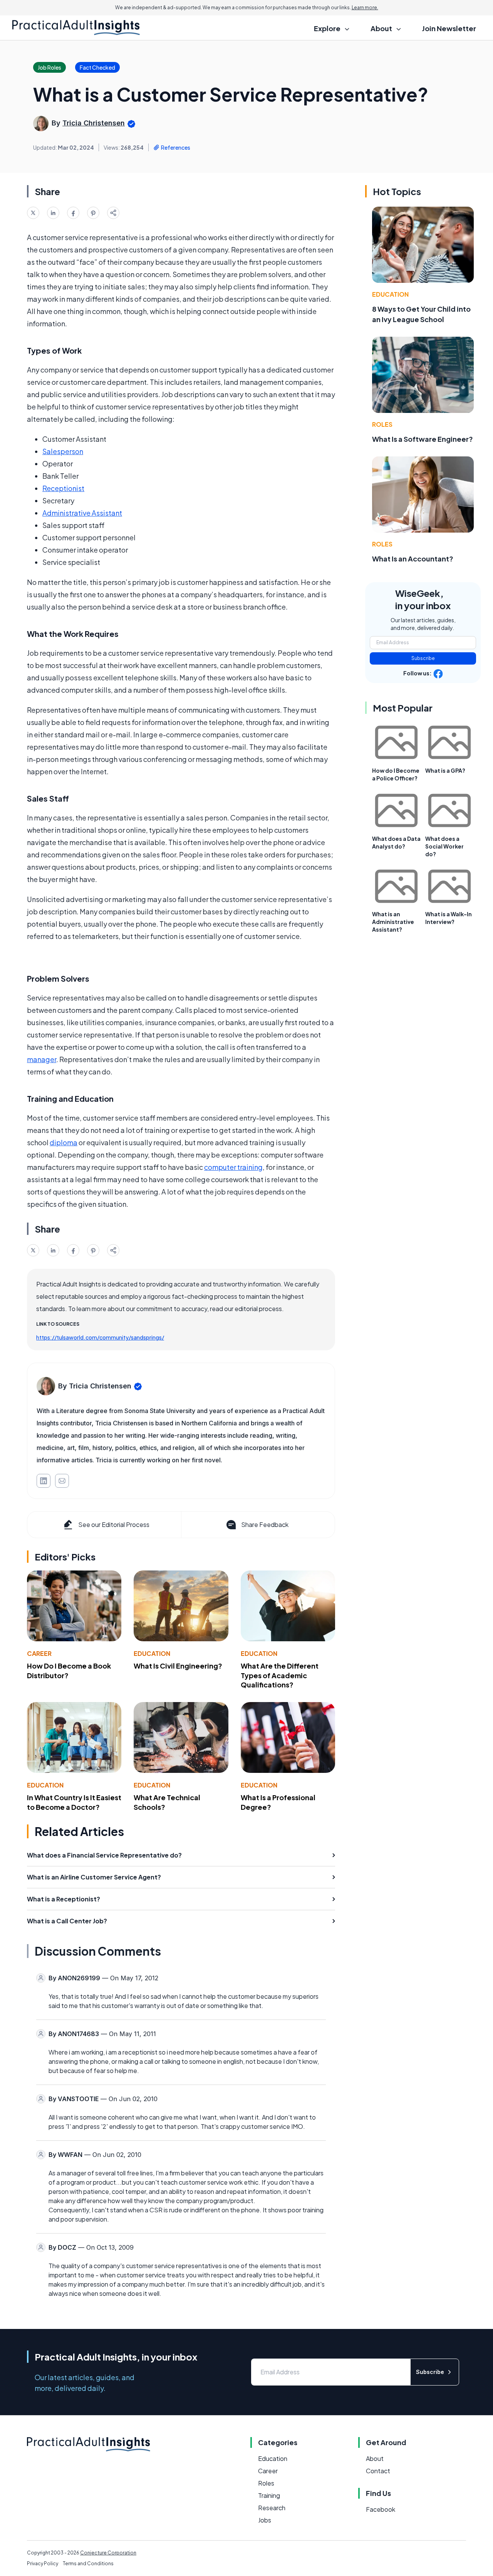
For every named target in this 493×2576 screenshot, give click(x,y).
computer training (233, 1167)
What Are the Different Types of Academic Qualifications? (280, 1675)
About (375, 2458)
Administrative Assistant (82, 513)
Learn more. (365, 8)
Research (272, 2508)
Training (269, 2495)
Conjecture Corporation (108, 2553)
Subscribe (423, 658)
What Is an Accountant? (413, 559)
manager (42, 1059)
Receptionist (63, 488)
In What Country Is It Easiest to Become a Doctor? (74, 1802)
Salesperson (63, 451)
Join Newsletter (449, 28)
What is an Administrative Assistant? (393, 922)
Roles (382, 424)
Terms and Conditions (88, 2563)
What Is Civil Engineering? (178, 1666)
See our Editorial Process (114, 1524)
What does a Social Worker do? (444, 846)
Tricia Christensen (94, 123)
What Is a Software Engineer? (423, 439)
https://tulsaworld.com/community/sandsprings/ (100, 1337)
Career (39, 1653)
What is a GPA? (445, 770)
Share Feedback (265, 1524)
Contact (378, 2471)
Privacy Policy (43, 2563)
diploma (64, 1142)
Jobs (265, 2520)
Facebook (381, 2509)
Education (152, 1653)
